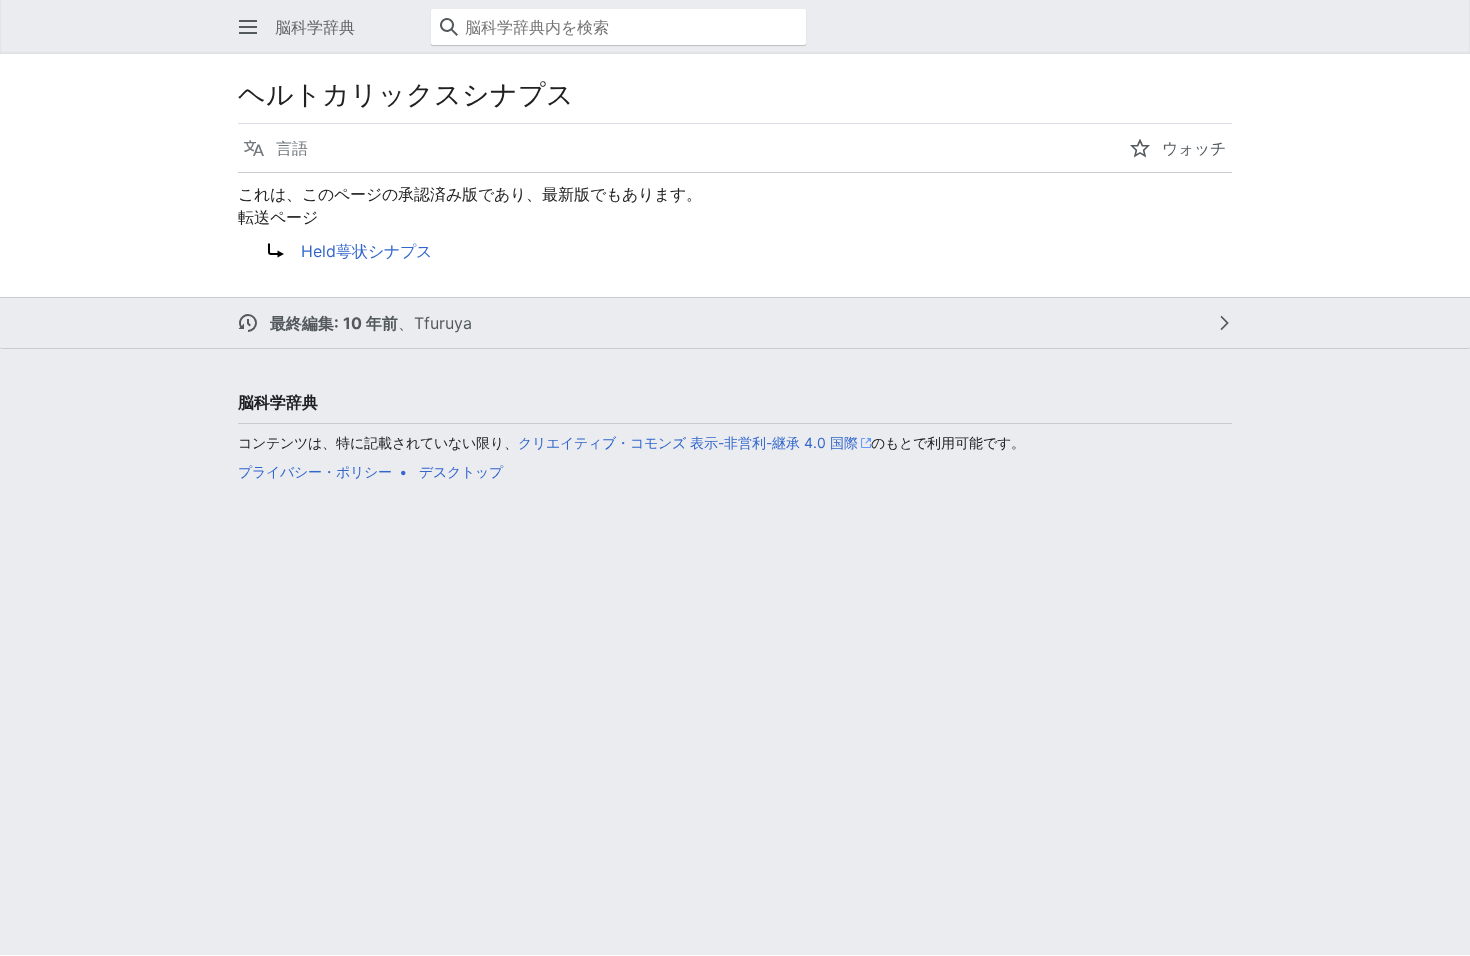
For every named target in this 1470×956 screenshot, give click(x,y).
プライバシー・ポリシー (315, 471)
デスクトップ (461, 471)
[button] (248, 27)
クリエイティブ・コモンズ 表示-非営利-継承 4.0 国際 (688, 442)
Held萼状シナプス (366, 251)
